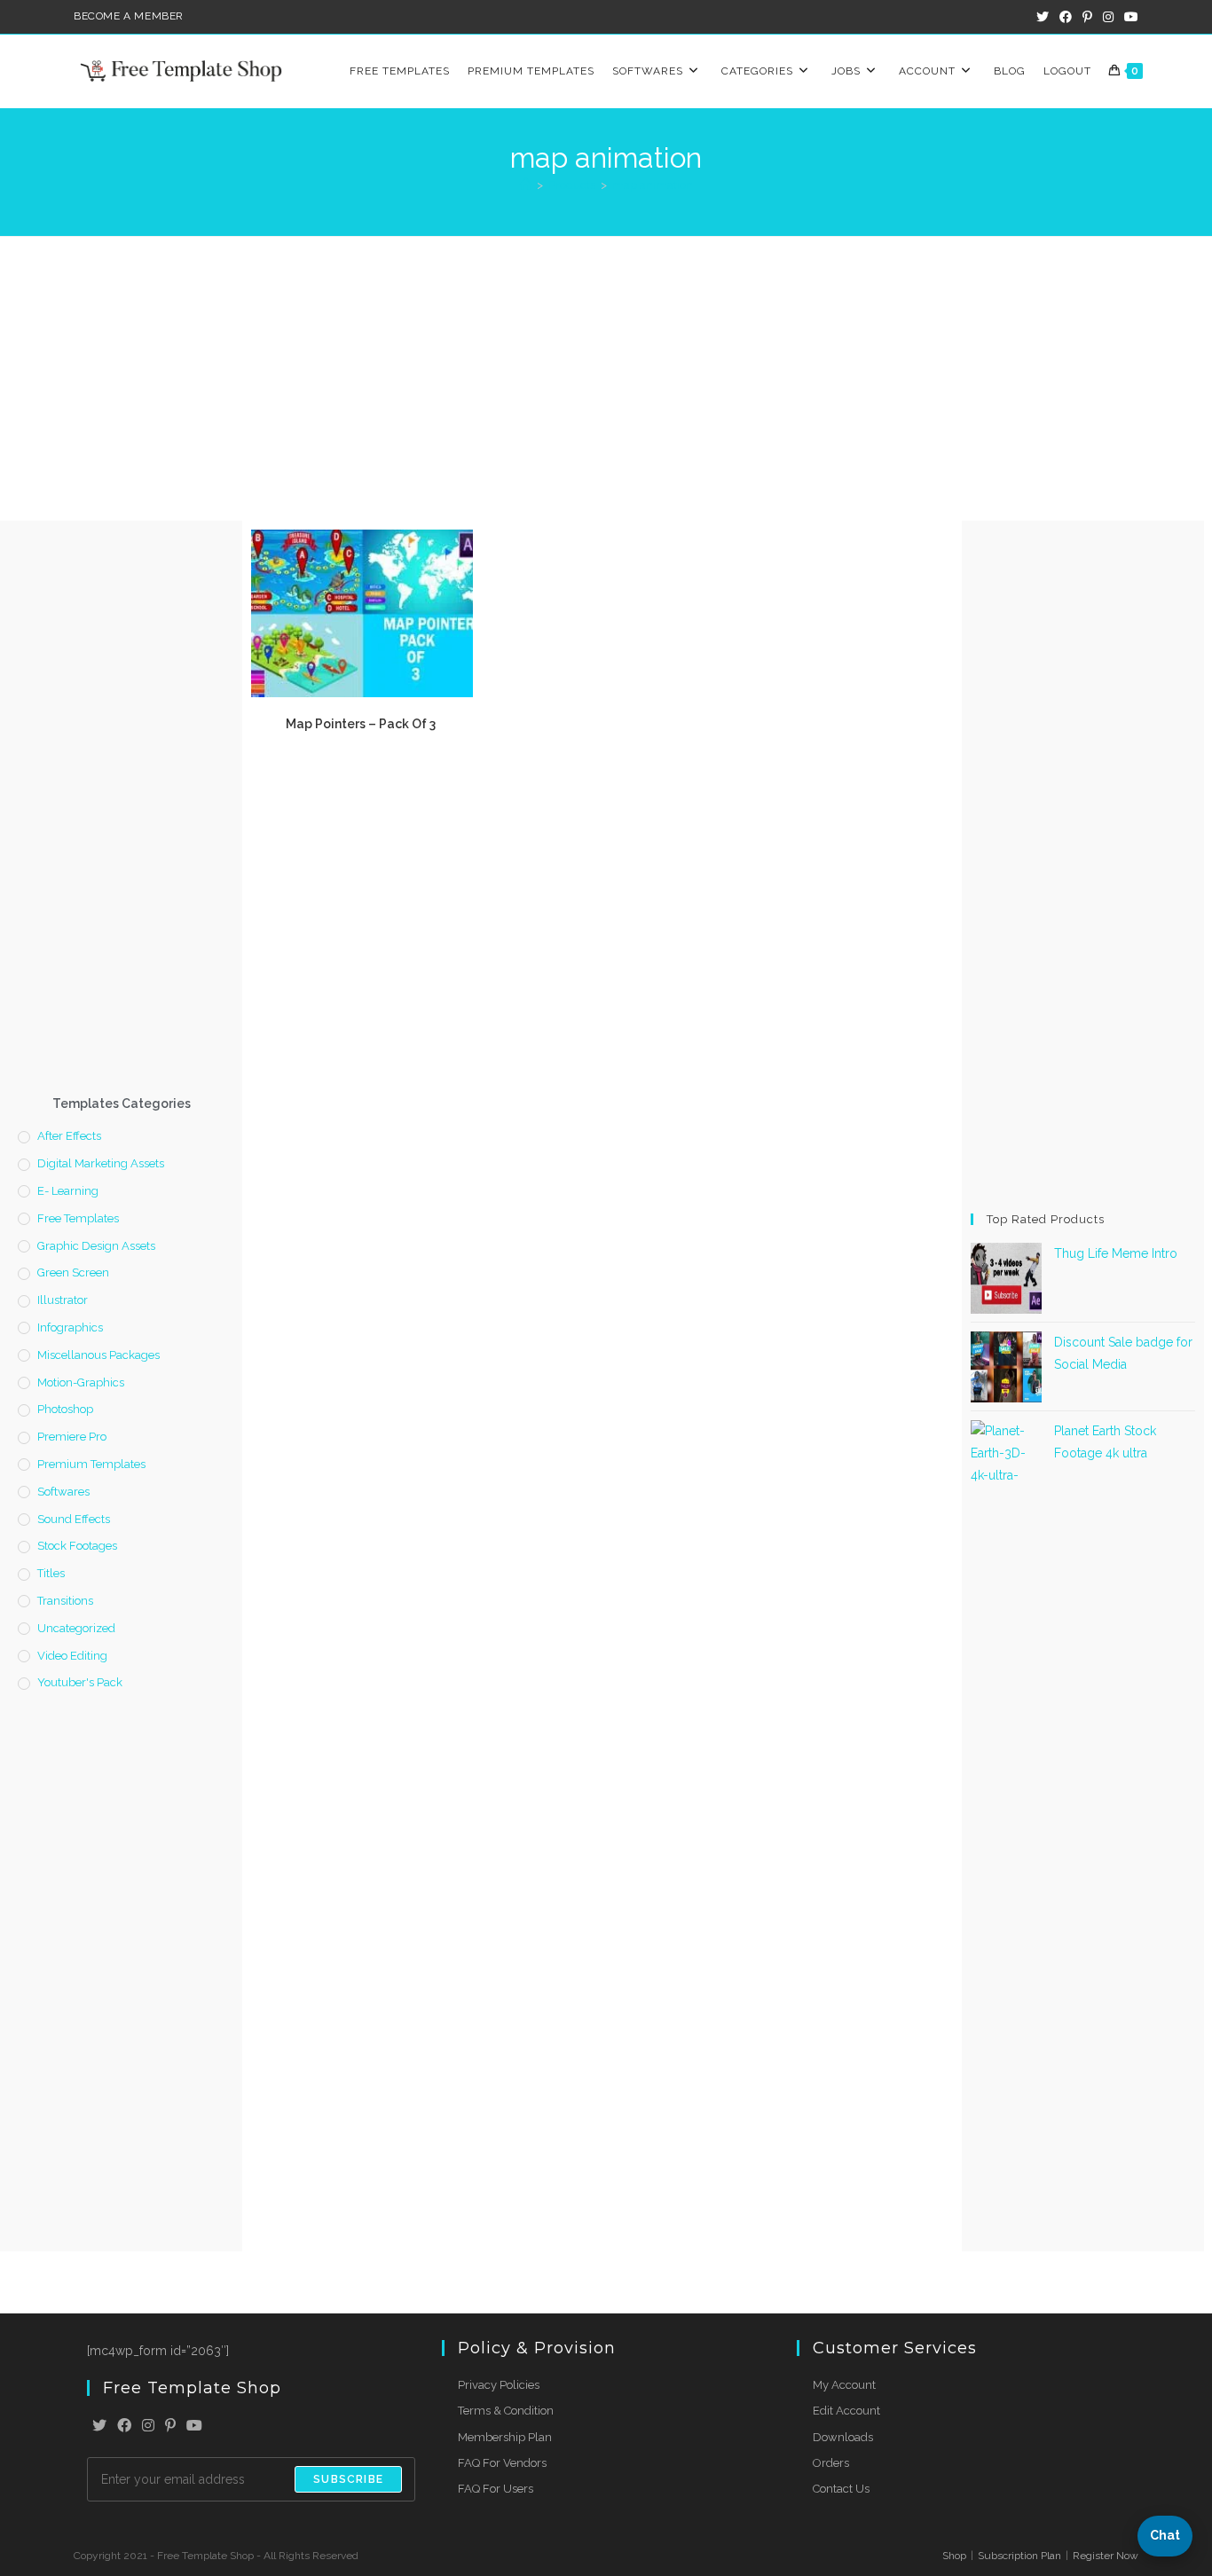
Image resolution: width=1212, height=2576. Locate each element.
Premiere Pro (72, 1437)
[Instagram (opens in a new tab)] (1108, 17)
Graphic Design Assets (96, 1246)
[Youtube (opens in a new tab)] (1129, 17)
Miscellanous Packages (98, 1355)
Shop (954, 2556)
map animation (653, 185)
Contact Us (841, 2489)
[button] (1165, 2536)
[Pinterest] (170, 2427)
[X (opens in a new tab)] (1043, 17)
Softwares (63, 1492)
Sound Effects (74, 1519)
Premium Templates (91, 1464)
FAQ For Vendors (502, 2463)
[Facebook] (124, 2427)
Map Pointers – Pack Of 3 (362, 724)
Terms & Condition (506, 2411)
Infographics (70, 1327)
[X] (99, 2427)
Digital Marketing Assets (101, 1163)
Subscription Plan (1019, 2556)
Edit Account (846, 2411)
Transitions (65, 1601)
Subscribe (348, 2479)
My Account (844, 2385)
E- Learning (68, 1191)
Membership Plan (505, 2437)
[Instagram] (148, 2427)
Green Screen (73, 1272)
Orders (831, 2463)
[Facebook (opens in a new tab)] (1066, 17)
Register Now (1106, 2556)
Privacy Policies (499, 2385)
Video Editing (72, 1656)
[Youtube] (194, 2427)
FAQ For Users (496, 2489)
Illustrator (63, 1300)
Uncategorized (76, 1628)
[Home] (526, 185)
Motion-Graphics (81, 1382)
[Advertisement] (606, 370)
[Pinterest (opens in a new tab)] (1087, 17)
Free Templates (78, 1218)
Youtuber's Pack (80, 1682)
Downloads (843, 2437)
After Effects (69, 1136)
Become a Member (129, 16)
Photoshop (65, 1409)
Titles (51, 1573)
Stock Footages (77, 1546)
